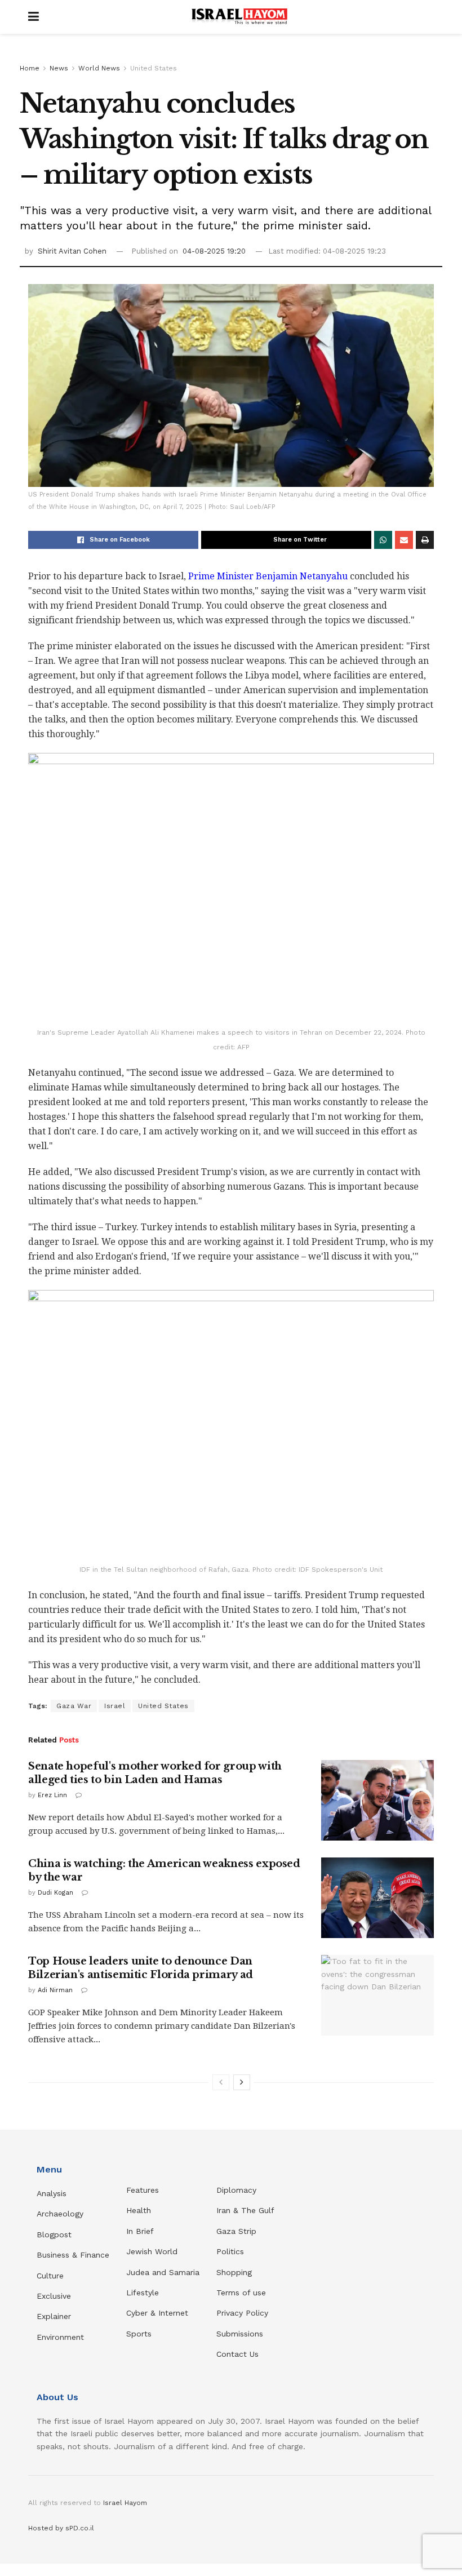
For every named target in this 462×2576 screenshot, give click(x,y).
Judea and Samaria (163, 2272)
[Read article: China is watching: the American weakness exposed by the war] (377, 1898)
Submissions (240, 2334)
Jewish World (152, 2251)
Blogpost (54, 2234)
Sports (139, 2334)
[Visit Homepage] (239, 17)
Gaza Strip (236, 2231)
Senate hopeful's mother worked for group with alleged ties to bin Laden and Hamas (155, 1773)
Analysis (53, 2193)
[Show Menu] (34, 17)
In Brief (140, 2231)
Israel (115, 1706)
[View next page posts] (242, 2082)
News (59, 68)
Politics (230, 2251)
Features (143, 2190)
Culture (50, 2276)
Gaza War (74, 1706)
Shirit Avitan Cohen (72, 251)
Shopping (234, 2272)
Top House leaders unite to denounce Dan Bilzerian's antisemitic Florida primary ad (141, 1968)
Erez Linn (52, 1795)
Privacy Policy (242, 2313)
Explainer (54, 2316)
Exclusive (54, 2296)
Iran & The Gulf (245, 2210)
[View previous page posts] (221, 2082)
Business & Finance (73, 2255)
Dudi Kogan (55, 1893)
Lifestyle (143, 2293)
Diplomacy (238, 2190)
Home (30, 68)
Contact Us (237, 2354)
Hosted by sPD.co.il (61, 2528)
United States (154, 68)
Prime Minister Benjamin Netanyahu (268, 576)
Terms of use (241, 2293)
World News (99, 68)
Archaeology (60, 2214)
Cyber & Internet (157, 2313)
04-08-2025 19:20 (214, 251)
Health (139, 2210)
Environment (60, 2337)
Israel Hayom (125, 2503)
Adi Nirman (55, 1990)
